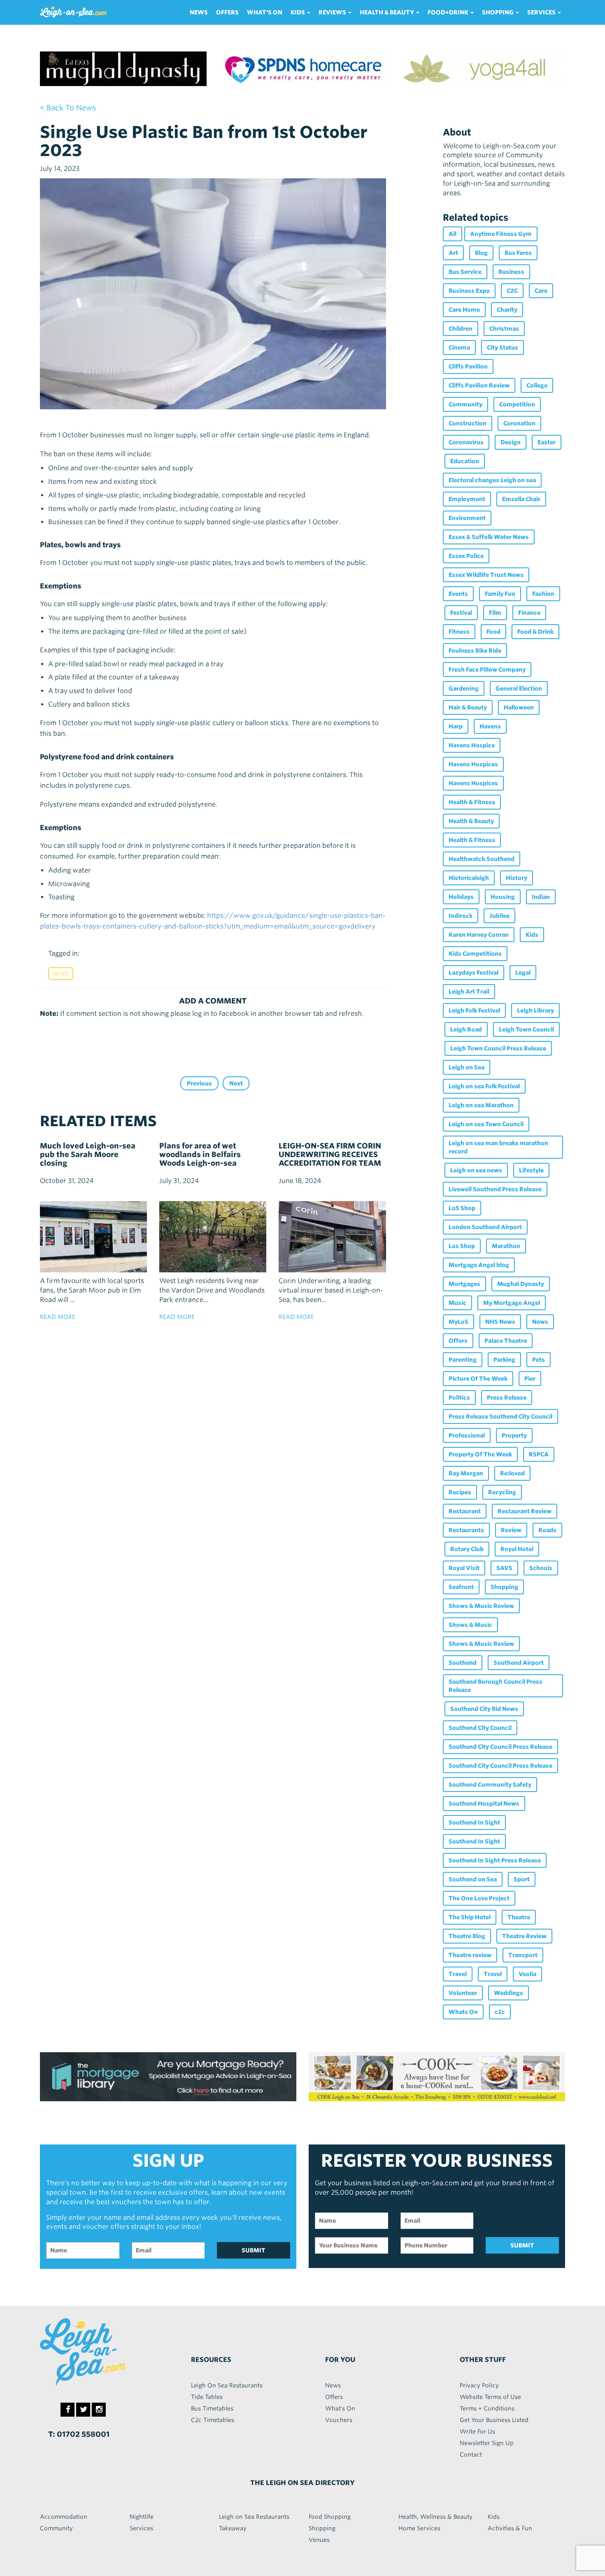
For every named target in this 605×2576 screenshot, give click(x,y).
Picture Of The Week (478, 1379)
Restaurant (465, 1511)
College (537, 385)
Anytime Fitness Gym (501, 234)
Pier (530, 1379)
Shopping (504, 1587)
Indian (541, 897)
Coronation (519, 423)
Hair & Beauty (468, 707)
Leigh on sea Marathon (481, 1105)
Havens (490, 726)
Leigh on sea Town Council (486, 1124)
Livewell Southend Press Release (495, 1189)
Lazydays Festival (474, 973)
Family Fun (500, 594)
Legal (523, 973)
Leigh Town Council (526, 1029)
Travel (458, 1974)
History (517, 878)
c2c (500, 2012)
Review (511, 1530)
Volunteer (463, 1993)
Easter (547, 442)
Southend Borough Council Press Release (496, 1686)
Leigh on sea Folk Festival (484, 1086)
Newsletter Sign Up (487, 2443)
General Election (519, 688)
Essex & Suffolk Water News (489, 537)
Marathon (506, 1246)
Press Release (507, 1398)
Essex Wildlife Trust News (486, 575)
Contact (471, 2455)
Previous (199, 1083)
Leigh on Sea (467, 1067)
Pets (539, 1360)
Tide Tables (207, 2397)
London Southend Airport (485, 1227)
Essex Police (466, 556)
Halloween (519, 707)
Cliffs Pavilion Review (479, 385)
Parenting (463, 1360)
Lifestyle (531, 1170)
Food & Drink (535, 632)
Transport (523, 1955)
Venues (319, 2540)
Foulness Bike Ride (475, 651)
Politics (459, 1398)
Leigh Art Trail (469, 992)
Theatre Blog (467, 1936)
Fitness (459, 632)
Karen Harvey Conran (479, 935)
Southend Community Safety (490, 1785)
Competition (517, 404)
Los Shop (462, 1246)
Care (541, 291)
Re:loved (512, 1473)
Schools (541, 1568)
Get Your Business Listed (494, 2420)
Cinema (459, 348)
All (453, 234)
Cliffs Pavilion (468, 366)
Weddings (508, 1993)
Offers (227, 12)
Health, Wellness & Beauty (435, 2517)
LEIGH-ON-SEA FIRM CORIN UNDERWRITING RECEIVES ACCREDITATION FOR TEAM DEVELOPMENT (330, 1159)
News (199, 12)
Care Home (464, 310)
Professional (467, 1435)
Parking (504, 1360)
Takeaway (233, 2528)
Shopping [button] (498, 12)
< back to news (68, 108)
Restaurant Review (525, 1511)
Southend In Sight (474, 1822)
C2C (512, 291)
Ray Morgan (466, 1473)
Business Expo (469, 291)
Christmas (504, 329)
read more (58, 1317)
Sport (522, 1879)
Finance (529, 613)
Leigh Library (535, 1010)
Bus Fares (518, 253)
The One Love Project (479, 1898)
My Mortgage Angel (512, 1303)
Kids (532, 935)
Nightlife (142, 2517)
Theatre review (470, 1955)
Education (465, 461)
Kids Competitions (475, 954)
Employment (467, 499)
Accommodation (64, 2517)
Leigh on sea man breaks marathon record (498, 1147)
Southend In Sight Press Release (495, 1860)
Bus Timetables (212, 2408)
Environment (467, 518)
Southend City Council (480, 1728)
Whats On (463, 2012)
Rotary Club (467, 1549)
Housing (503, 897)
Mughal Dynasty (521, 1284)
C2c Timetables (213, 2420)
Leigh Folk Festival (474, 1010)
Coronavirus (466, 442)
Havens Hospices (473, 764)
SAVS (504, 1568)
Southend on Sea (473, 1879)
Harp (456, 726)
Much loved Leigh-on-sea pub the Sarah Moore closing (88, 1154)
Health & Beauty (471, 821)
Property (514, 1435)
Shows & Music (470, 1625)
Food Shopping (330, 2517)
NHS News (500, 1322)
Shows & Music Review (481, 1606)
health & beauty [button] (387, 12)
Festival (461, 613)
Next (236, 1083)
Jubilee (499, 916)
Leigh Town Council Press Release (498, 1048)
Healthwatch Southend (482, 859)
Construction (468, 423)
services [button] (542, 12)
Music (457, 1303)
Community (465, 404)
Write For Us (477, 2431)
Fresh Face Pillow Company (487, 670)
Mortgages (464, 1284)
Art (453, 253)
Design (511, 442)
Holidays (461, 897)
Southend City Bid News (484, 1709)
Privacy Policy (479, 2385)
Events (458, 594)
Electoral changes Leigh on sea (492, 480)
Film (495, 613)
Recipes (460, 1492)
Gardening (464, 688)
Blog (481, 253)
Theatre (519, 1917)
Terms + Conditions (487, 2408)
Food (493, 632)
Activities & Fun (510, 2528)
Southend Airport (519, 1663)
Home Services (419, 2528)
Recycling (502, 1492)
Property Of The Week (480, 1454)
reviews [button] (333, 12)
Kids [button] (298, 12)
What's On (265, 12)
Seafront (461, 1587)
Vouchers (339, 2420)
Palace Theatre (506, 1341)
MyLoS (458, 1322)
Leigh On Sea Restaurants (227, 2385)
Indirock (461, 916)
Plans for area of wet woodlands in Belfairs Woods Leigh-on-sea (200, 1154)
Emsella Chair (521, 499)
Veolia (527, 1974)
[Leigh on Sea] (101, 2352)
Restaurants (466, 1530)
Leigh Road (466, 1029)
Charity (507, 310)
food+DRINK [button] (449, 12)
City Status (503, 348)
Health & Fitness (472, 802)
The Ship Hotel (470, 1917)
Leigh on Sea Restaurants (254, 2517)
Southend (463, 1663)
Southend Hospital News (484, 1804)
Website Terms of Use (490, 2397)
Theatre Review (524, 1936)
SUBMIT (254, 2250)
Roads (547, 1530)
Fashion (543, 594)
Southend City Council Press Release (500, 1747)
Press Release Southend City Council (500, 1416)
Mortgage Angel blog (479, 1265)
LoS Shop (462, 1208)
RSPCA (539, 1454)
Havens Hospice (472, 745)
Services (141, 2528)
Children (461, 329)
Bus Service (465, 272)
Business (511, 272)
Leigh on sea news (476, 1170)
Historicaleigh (469, 878)
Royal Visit (464, 1568)
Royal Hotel (517, 1549)
